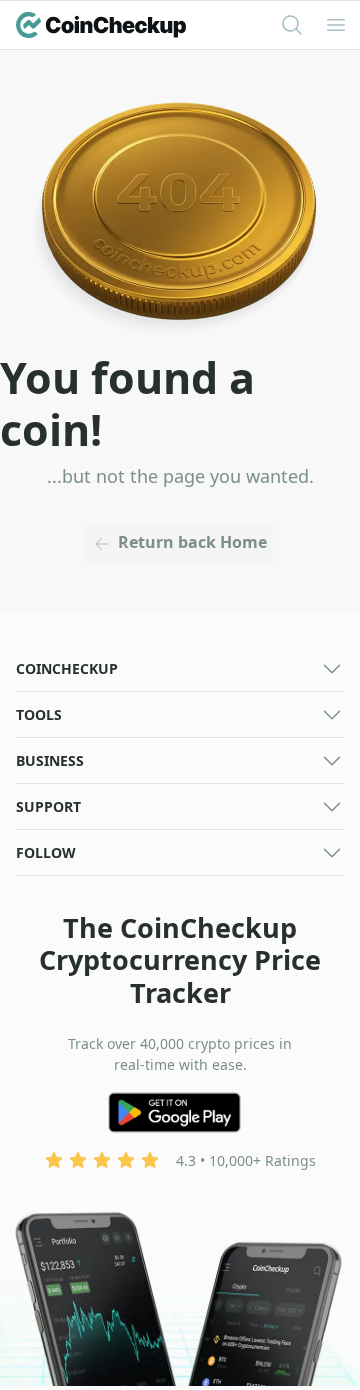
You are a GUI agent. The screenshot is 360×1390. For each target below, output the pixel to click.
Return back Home (192, 542)
